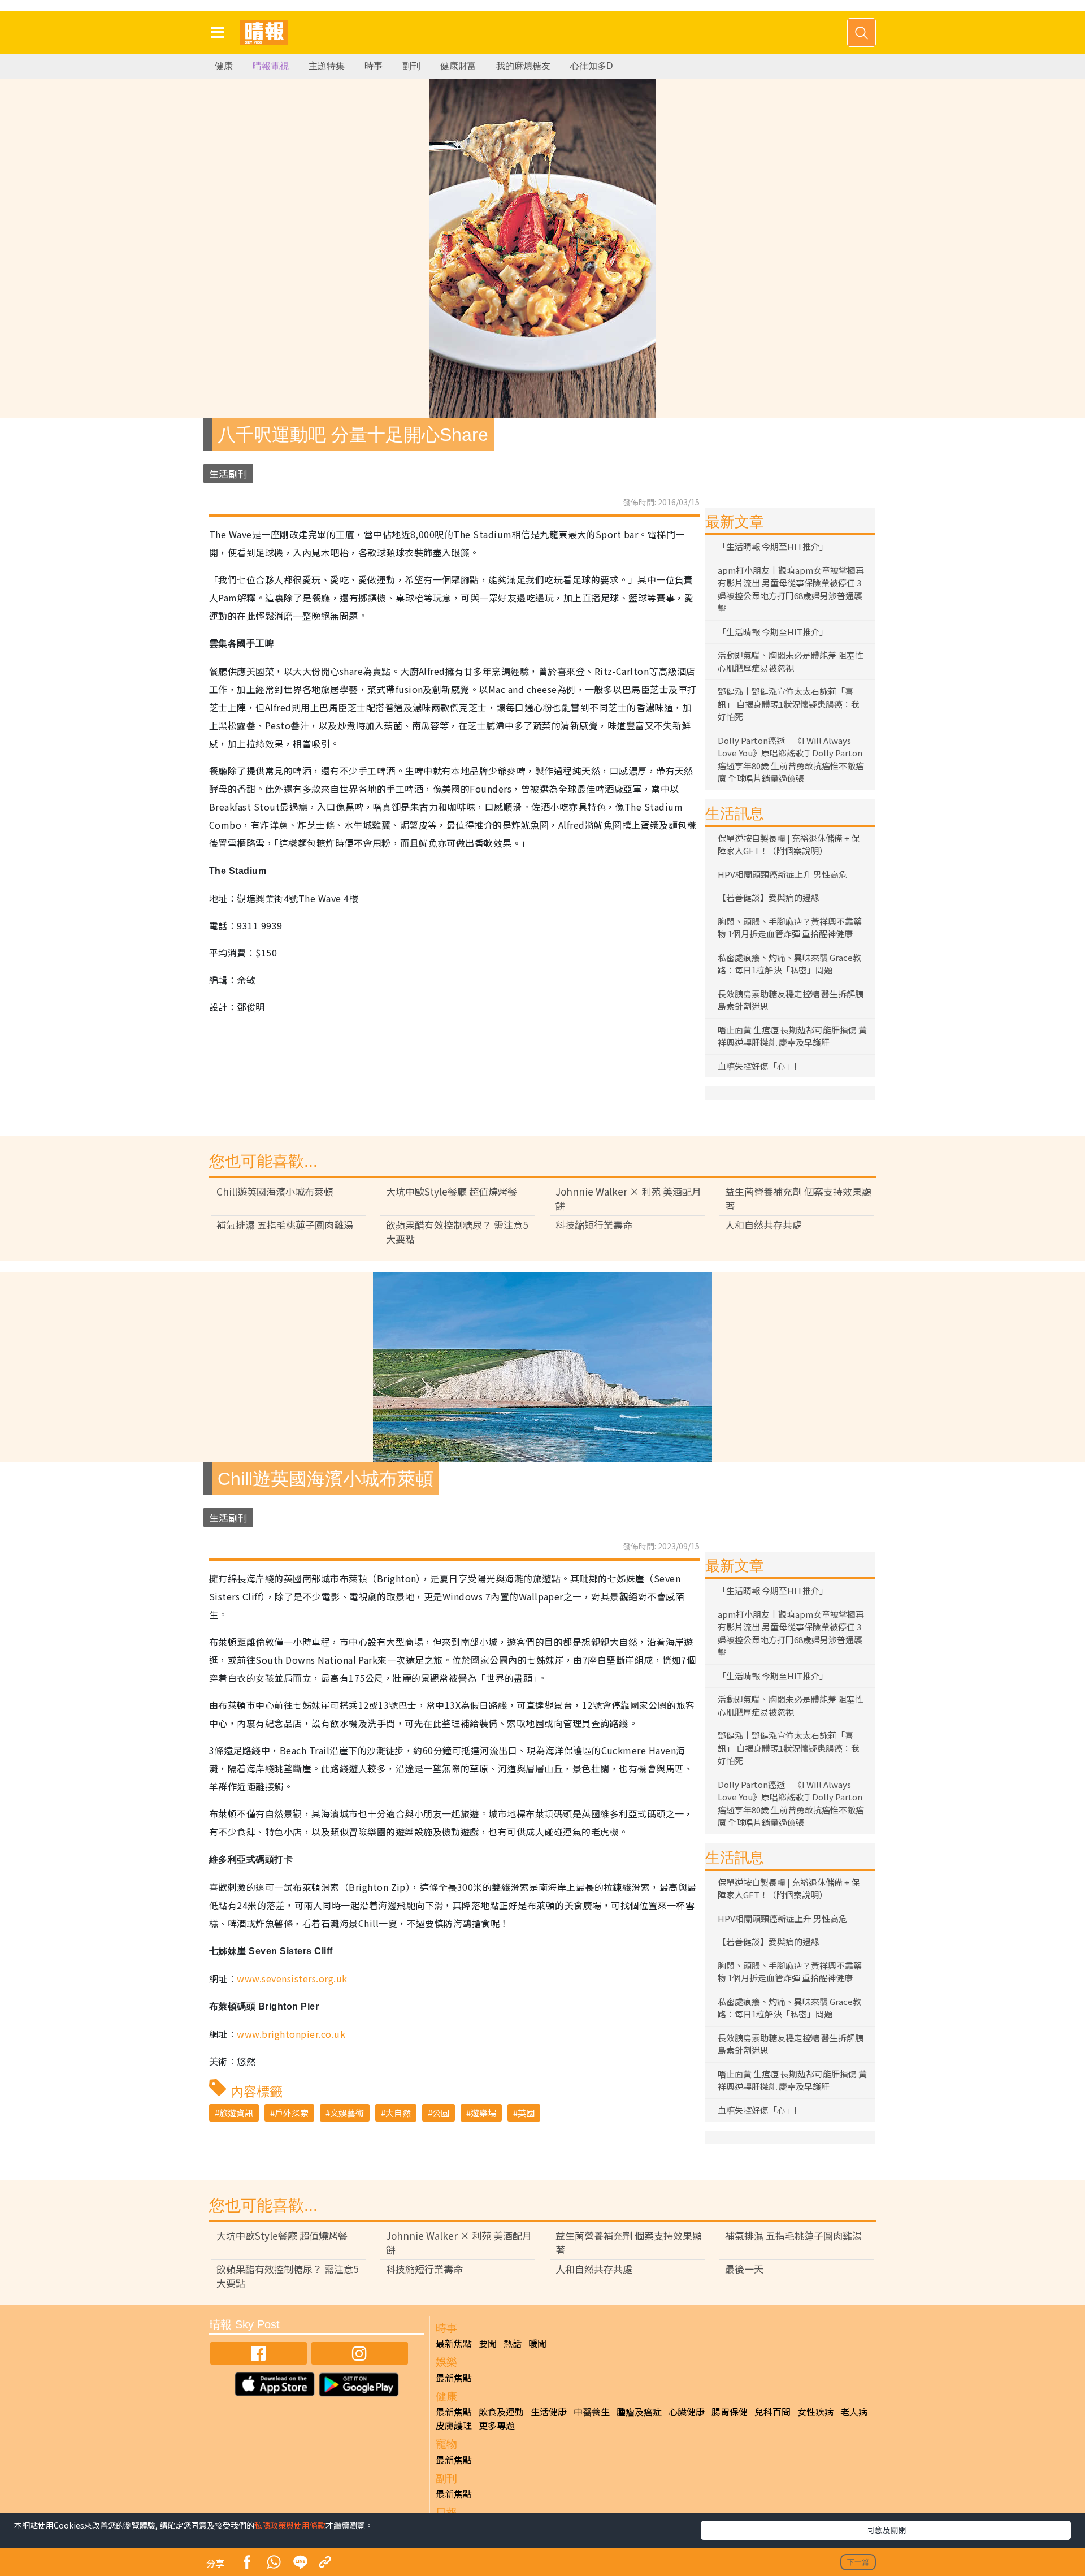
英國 (526, 2113)
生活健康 (549, 2412)
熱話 (513, 2343)
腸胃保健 (730, 2412)
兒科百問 (772, 2412)
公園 (441, 2113)
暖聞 (537, 2343)
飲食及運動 (501, 2412)
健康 (224, 66)
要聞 (488, 2343)
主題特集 (327, 66)
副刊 (411, 66)
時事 (374, 66)
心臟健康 (687, 2412)
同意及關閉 (886, 2530)
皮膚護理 (454, 2425)
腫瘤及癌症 (639, 2412)
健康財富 (458, 66)
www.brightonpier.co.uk (291, 2034)
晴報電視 (271, 66)
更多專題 (497, 2425)
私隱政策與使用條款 (290, 2525)
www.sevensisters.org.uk (292, 1978)
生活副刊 (228, 473)
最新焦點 (454, 2343)
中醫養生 (592, 2412)
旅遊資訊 (236, 2113)
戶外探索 (292, 2113)
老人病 (854, 2412)
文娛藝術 (347, 2113)
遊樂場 (483, 2113)
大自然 (398, 2113)
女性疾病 (815, 2412)
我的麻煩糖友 (523, 66)
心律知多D (592, 66)
